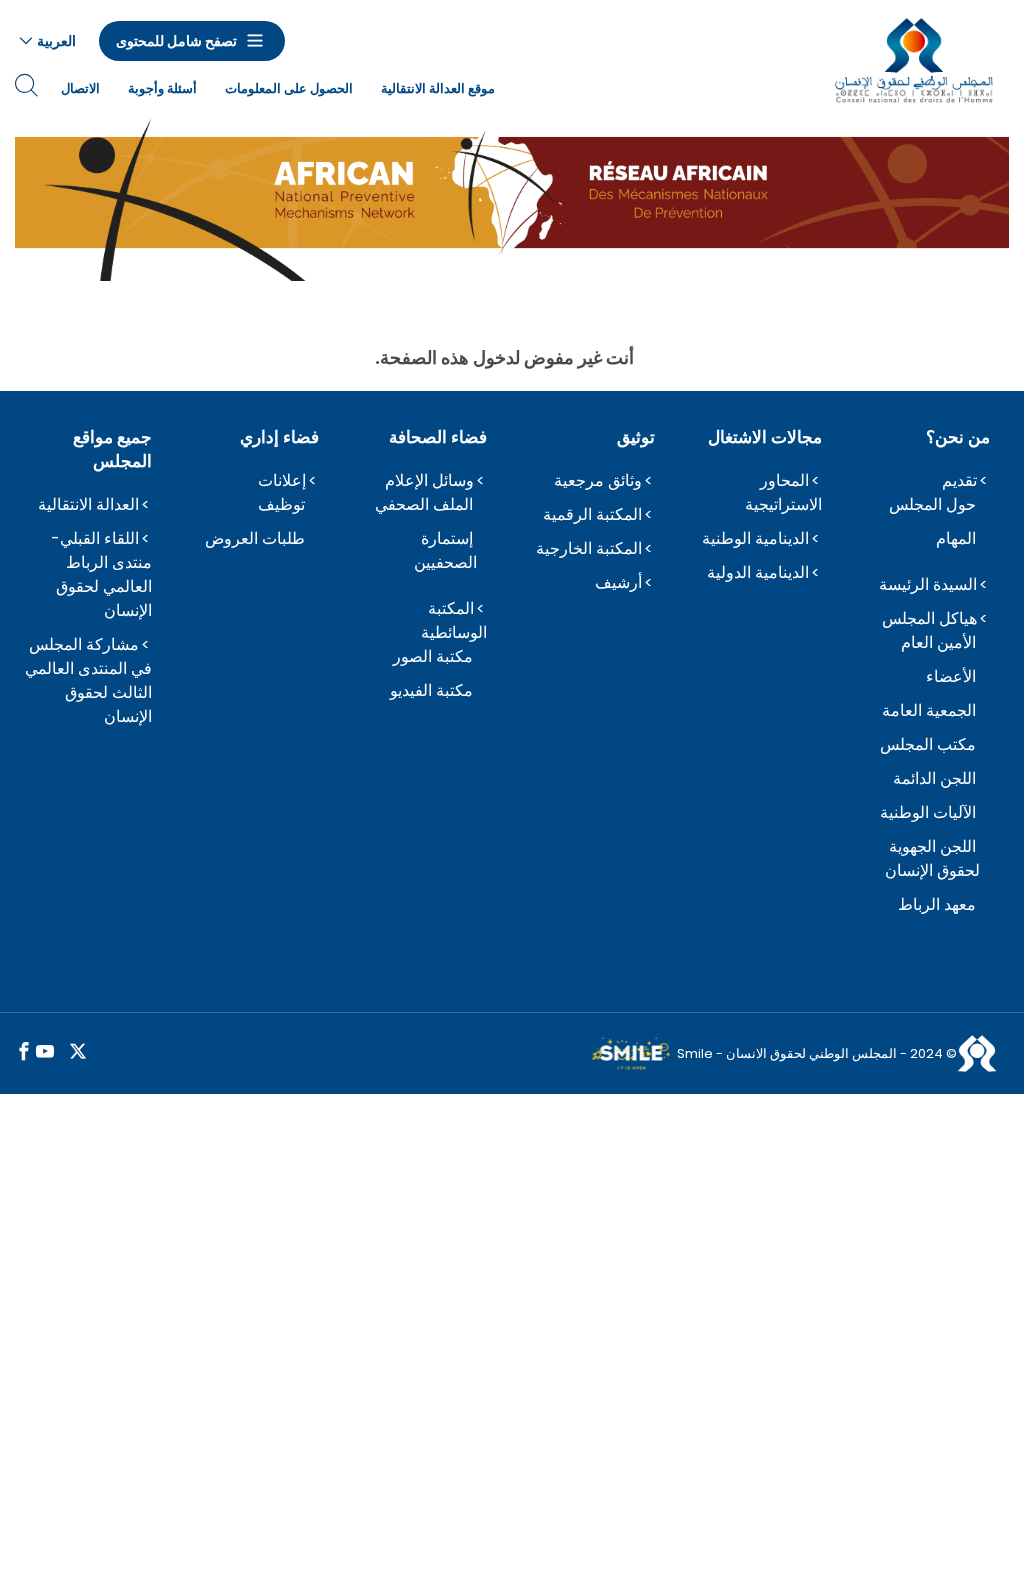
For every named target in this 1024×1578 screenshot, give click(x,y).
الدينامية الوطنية (755, 538)
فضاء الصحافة (438, 437)
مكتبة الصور (433, 656)
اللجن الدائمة (934, 778)
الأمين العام (938, 642)
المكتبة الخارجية (589, 548)
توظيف (281, 504)
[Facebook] (24, 1052)
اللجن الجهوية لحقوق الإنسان (932, 858)
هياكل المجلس (929, 618)
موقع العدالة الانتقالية (438, 88)
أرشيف (618, 582)
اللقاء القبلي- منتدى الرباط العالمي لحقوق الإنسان (101, 574)
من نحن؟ (958, 437)
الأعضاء (951, 676)
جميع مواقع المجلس (112, 449)
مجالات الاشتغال (765, 437)
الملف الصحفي (424, 504)
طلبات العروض (255, 538)
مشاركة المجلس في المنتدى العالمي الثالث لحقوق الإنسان (88, 680)
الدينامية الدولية (758, 572)
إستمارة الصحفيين (445, 550)
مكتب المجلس (928, 744)
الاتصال (80, 88)
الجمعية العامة (929, 710)
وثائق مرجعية (598, 480)
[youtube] (45, 1052)
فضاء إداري (279, 437)
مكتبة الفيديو (431, 690)
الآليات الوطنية (928, 812)
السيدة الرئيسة (928, 584)
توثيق (636, 437)
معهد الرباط (937, 904)
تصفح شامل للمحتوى (176, 41)
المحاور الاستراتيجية (783, 492)
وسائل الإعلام (429, 480)
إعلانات (282, 480)
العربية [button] (56, 41)
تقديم (959, 480)
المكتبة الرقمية (592, 514)
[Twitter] (78, 1052)
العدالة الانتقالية (88, 504)
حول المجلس (932, 504)
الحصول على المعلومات (289, 88)
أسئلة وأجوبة (162, 88)
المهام (956, 538)
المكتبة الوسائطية (454, 620)
